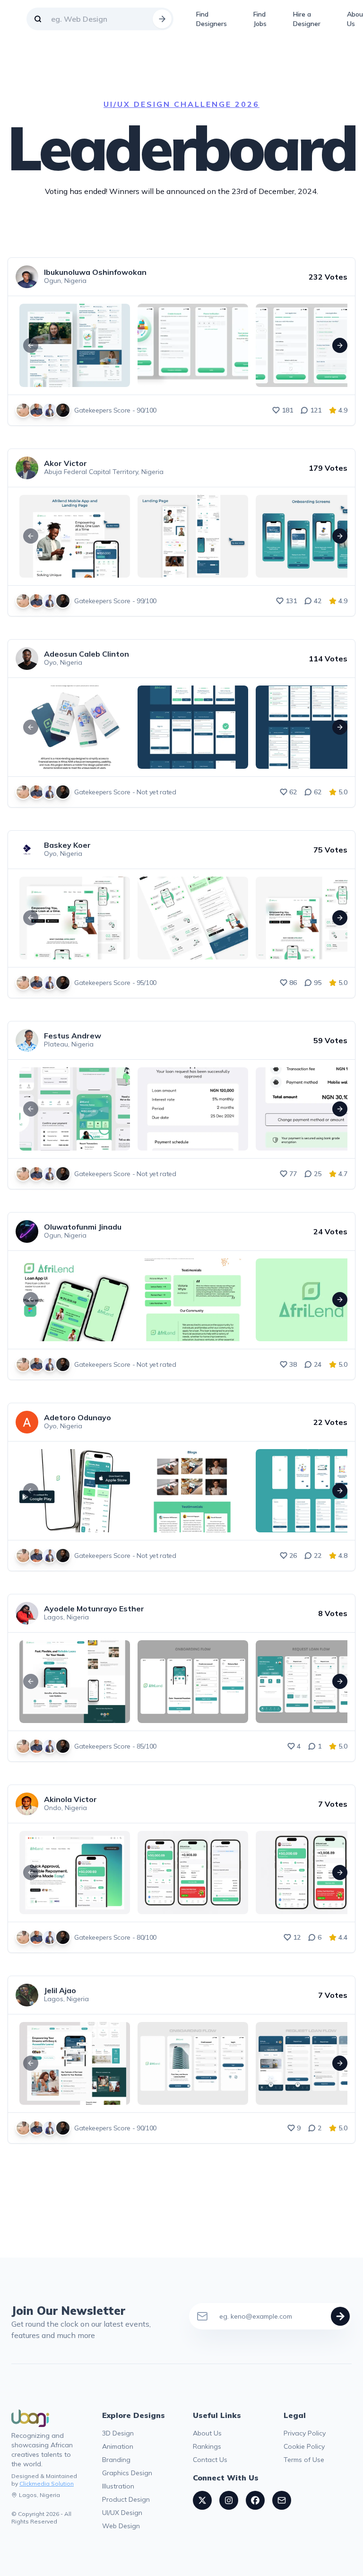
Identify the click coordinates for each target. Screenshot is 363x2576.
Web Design (121, 2526)
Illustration (118, 2486)
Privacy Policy (305, 2433)
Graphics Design (127, 2473)
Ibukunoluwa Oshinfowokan (95, 272)
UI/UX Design (122, 2513)
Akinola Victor (70, 1799)
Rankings (207, 2446)
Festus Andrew (73, 1036)
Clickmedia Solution (47, 2484)
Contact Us (210, 2460)
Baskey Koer (67, 845)
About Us (207, 2433)
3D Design (118, 2433)
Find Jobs (260, 19)
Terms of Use (304, 2460)
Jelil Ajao (60, 1990)
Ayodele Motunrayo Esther (94, 1609)
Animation (118, 2446)
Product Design (126, 2499)
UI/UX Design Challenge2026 (181, 104)
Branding (116, 2460)
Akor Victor (65, 463)
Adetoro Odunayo (78, 1417)
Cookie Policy (304, 2446)
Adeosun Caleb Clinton (86, 654)
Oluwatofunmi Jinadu (83, 1227)
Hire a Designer (307, 19)
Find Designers (212, 19)
